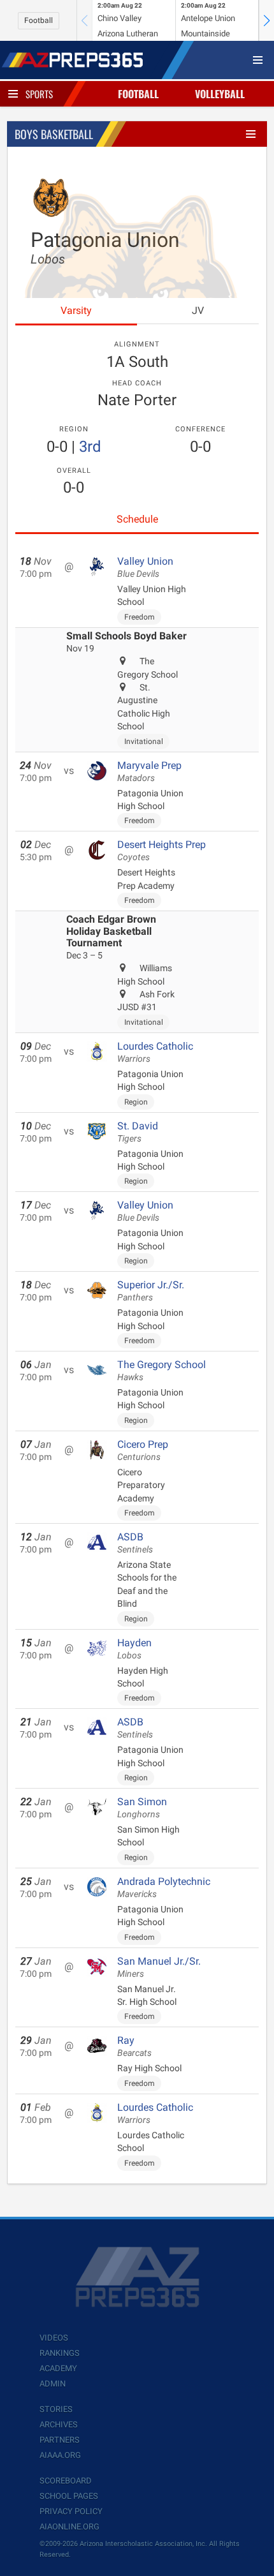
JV (198, 310)
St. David (138, 1132)
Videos (54, 2338)
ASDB (135, 1543)
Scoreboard (66, 2481)
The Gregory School (162, 1371)
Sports (39, 94)
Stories (56, 2409)
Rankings (60, 2353)
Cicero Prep (143, 1450)
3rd (90, 447)
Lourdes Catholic (155, 1052)
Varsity (76, 310)
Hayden (134, 1649)
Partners (60, 2440)
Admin (53, 2384)
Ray (134, 2046)
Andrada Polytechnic (164, 1887)
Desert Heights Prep (162, 851)
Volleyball (220, 94)
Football (39, 20)
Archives (59, 2424)
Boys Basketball (54, 134)
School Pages (69, 2496)
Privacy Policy (71, 2511)
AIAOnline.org (69, 2527)
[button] (266, 20)
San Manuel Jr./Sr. (159, 1967)
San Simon (142, 1808)
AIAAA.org (60, 2455)
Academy (58, 2368)
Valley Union (145, 567)
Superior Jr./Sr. (151, 1291)
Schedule (137, 519)
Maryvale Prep (149, 771)
